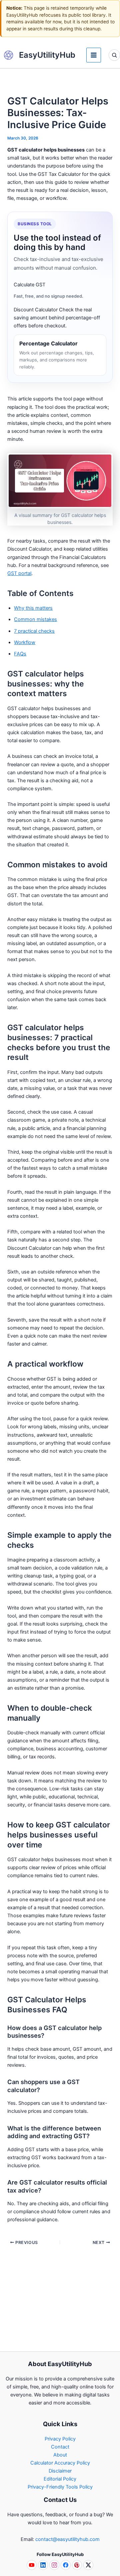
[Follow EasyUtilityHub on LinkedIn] (43, 2565)
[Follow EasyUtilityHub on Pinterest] (77, 2565)
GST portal (19, 573)
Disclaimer (60, 2471)
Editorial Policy (60, 2479)
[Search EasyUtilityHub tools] (114, 55)
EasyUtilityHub (47, 55)
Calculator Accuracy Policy (60, 2463)
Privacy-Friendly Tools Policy (60, 2487)
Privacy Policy (60, 2439)
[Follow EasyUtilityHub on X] (88, 2565)
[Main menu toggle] (94, 55)
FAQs (20, 654)
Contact (60, 2447)
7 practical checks (34, 631)
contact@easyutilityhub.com (67, 2539)
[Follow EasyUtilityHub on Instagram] (54, 2565)
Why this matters (33, 608)
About (60, 2455)
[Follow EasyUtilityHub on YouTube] (32, 2565)
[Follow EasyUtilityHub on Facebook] (66, 2565)
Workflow (25, 642)
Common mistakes (35, 619)
